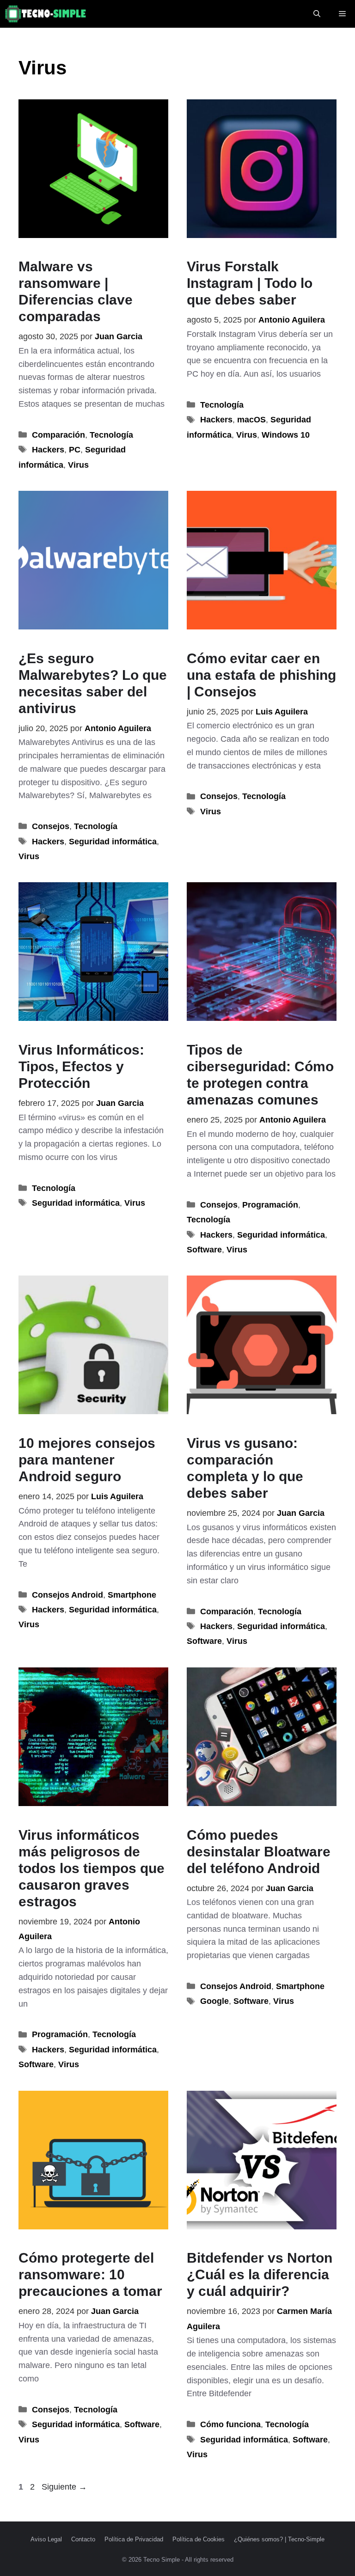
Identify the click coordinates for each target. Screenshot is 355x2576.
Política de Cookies (199, 2539)
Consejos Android (67, 1595)
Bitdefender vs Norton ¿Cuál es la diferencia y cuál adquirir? (260, 2274)
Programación (270, 1205)
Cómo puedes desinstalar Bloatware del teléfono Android (259, 1852)
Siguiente (64, 2487)
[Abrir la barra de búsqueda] (317, 14)
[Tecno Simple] (46, 14)
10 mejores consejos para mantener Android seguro (87, 1460)
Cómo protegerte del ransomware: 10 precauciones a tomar (90, 2274)
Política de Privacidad (134, 2539)
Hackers (48, 450)
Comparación (58, 435)
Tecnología (111, 435)
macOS (251, 420)
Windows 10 (286, 435)
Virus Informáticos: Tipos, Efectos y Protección (81, 1066)
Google (214, 2001)
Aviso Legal (46, 2539)
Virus (78, 465)
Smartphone (132, 1595)
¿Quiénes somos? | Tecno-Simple (279, 2539)
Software (204, 1250)
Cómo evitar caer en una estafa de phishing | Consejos (261, 675)
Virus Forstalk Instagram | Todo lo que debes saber (250, 283)
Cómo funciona (230, 2424)
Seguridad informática (113, 842)
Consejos (51, 826)
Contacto (83, 2539)
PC (75, 450)
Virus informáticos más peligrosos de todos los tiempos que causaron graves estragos (92, 1868)
